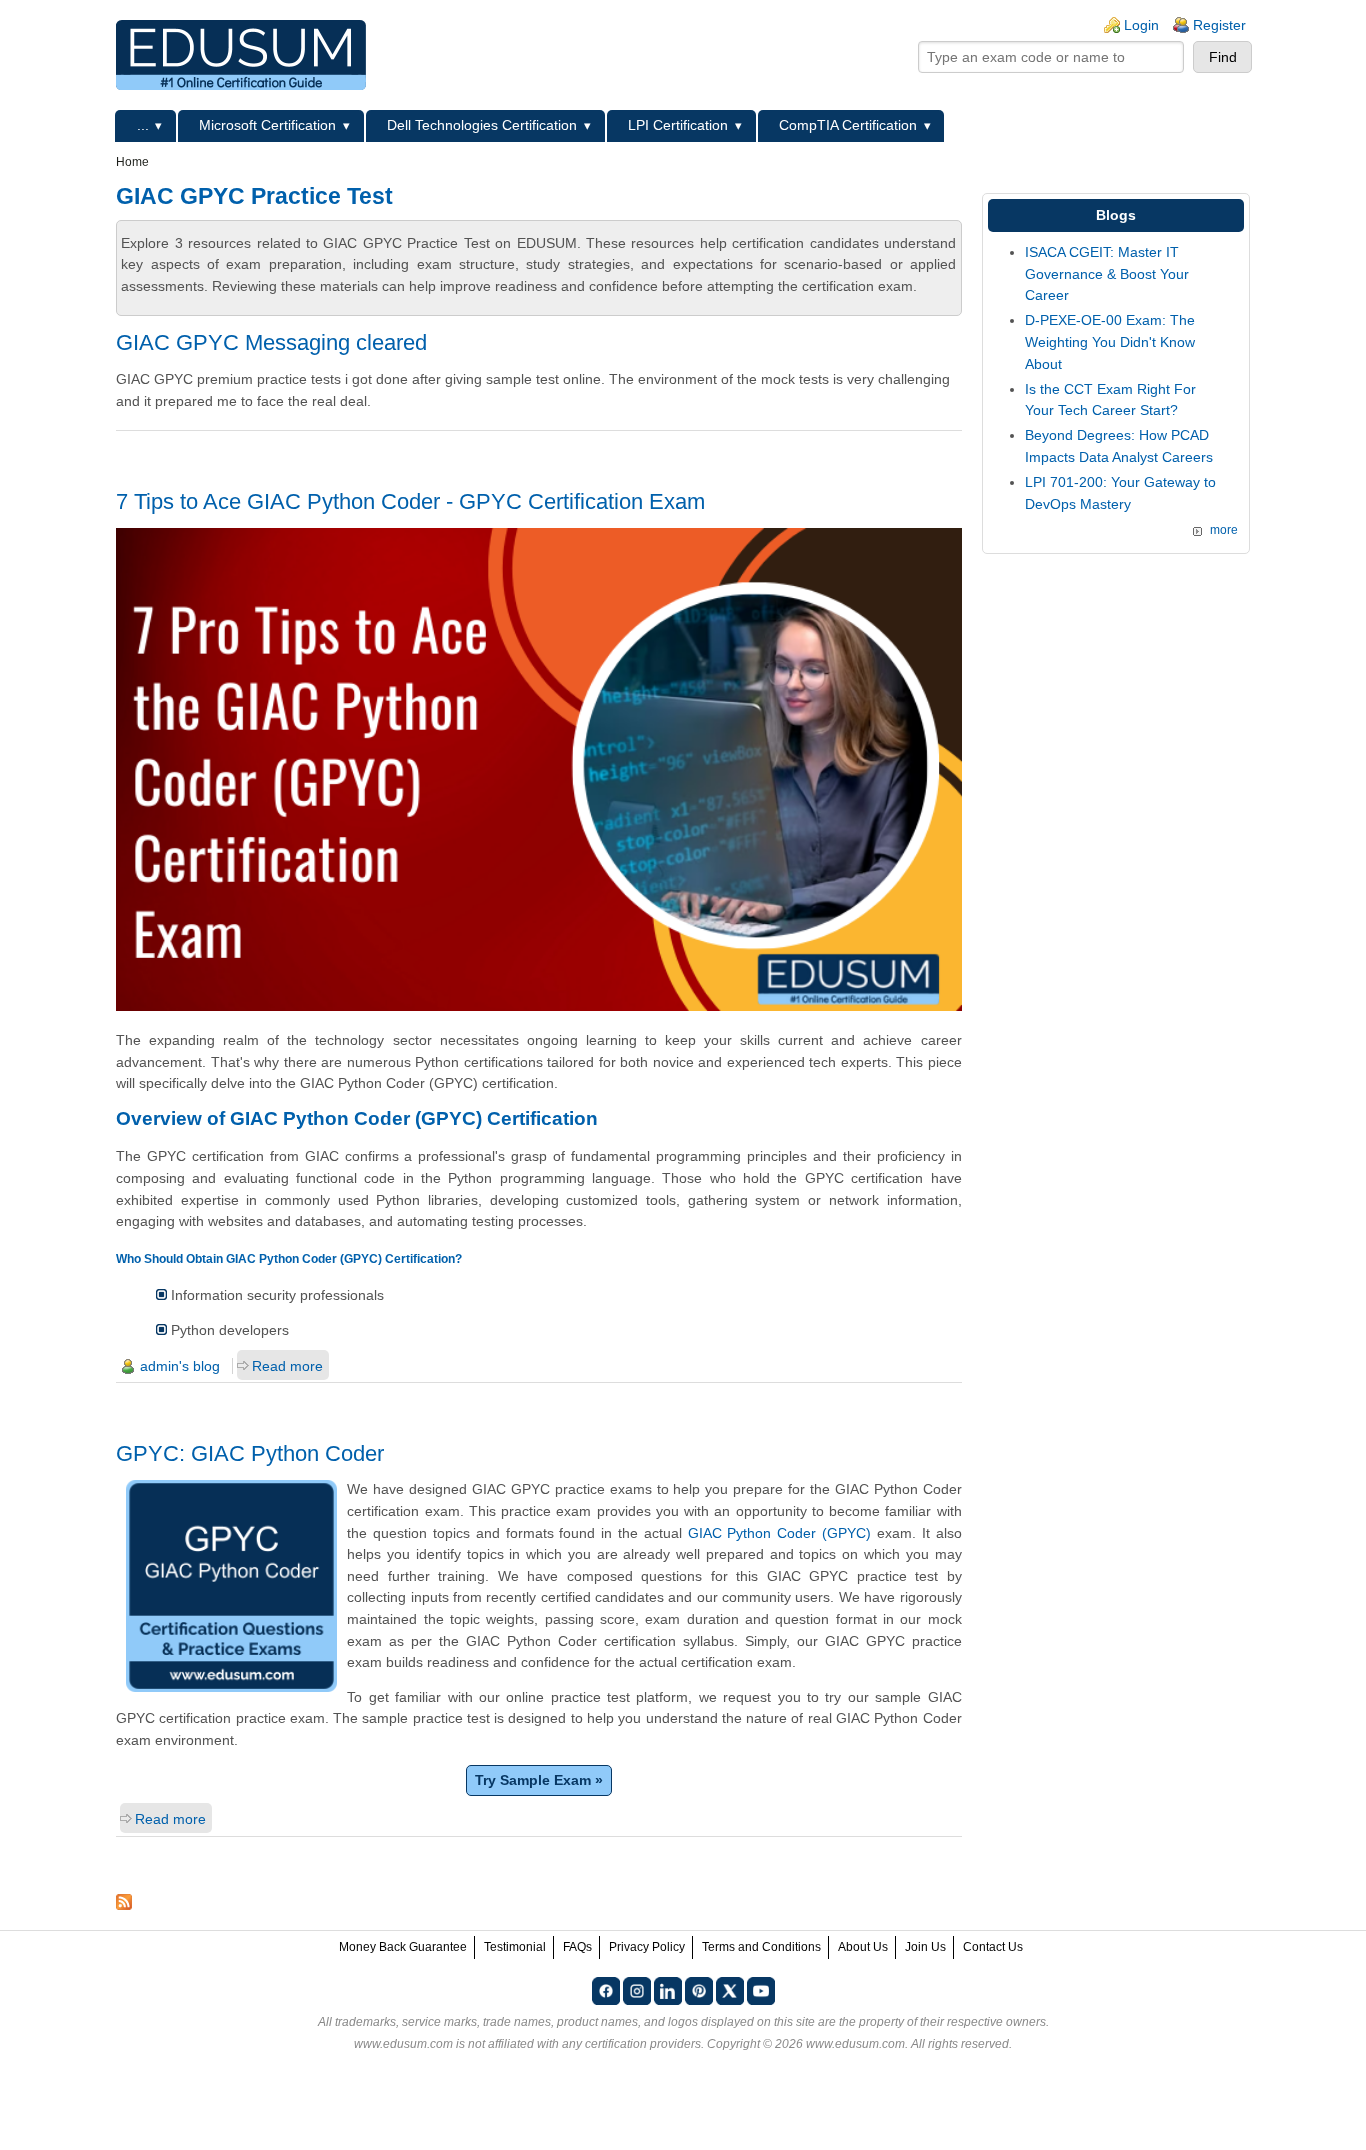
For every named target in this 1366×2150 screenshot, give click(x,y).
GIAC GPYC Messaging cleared (271, 342)
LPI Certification (678, 125)
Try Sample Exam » (539, 1780)
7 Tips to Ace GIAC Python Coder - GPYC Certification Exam (410, 501)
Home (132, 162)
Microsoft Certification (267, 125)
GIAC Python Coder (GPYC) (779, 1533)
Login (1141, 25)
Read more (287, 1366)
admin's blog (180, 1366)
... (143, 125)
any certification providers (631, 2044)
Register (1219, 25)
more (1224, 530)
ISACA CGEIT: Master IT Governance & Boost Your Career (1107, 273)
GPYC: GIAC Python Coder (250, 1453)
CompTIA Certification (848, 125)
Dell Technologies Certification (482, 125)
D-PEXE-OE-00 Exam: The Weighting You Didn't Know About (1110, 341)
